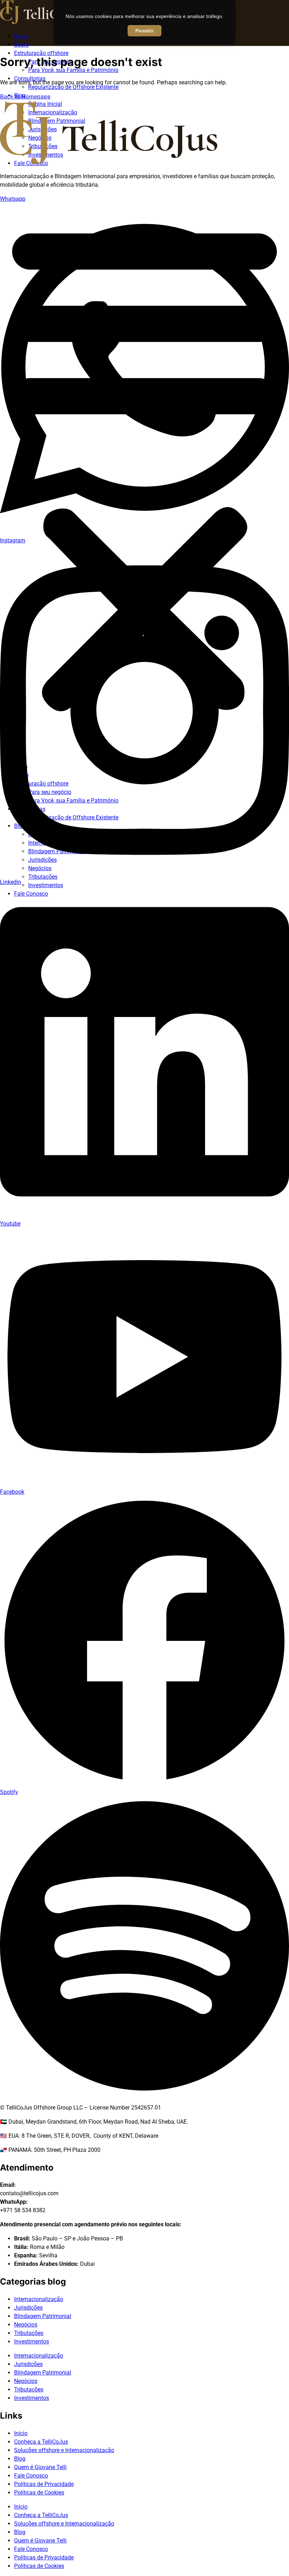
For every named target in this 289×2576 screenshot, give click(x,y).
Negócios (26, 2325)
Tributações (29, 2333)
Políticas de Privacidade (44, 2484)
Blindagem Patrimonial (43, 2316)
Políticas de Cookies (39, 2493)
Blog (20, 2459)
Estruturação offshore (41, 53)
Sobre (21, 45)
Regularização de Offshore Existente (73, 87)
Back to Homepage (25, 97)
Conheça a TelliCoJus (41, 2442)
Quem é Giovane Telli (40, 2467)
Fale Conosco (31, 2476)
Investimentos (46, 885)
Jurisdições (28, 2308)
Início (21, 36)
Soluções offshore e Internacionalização (64, 2450)
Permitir (144, 31)
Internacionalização (39, 2299)
